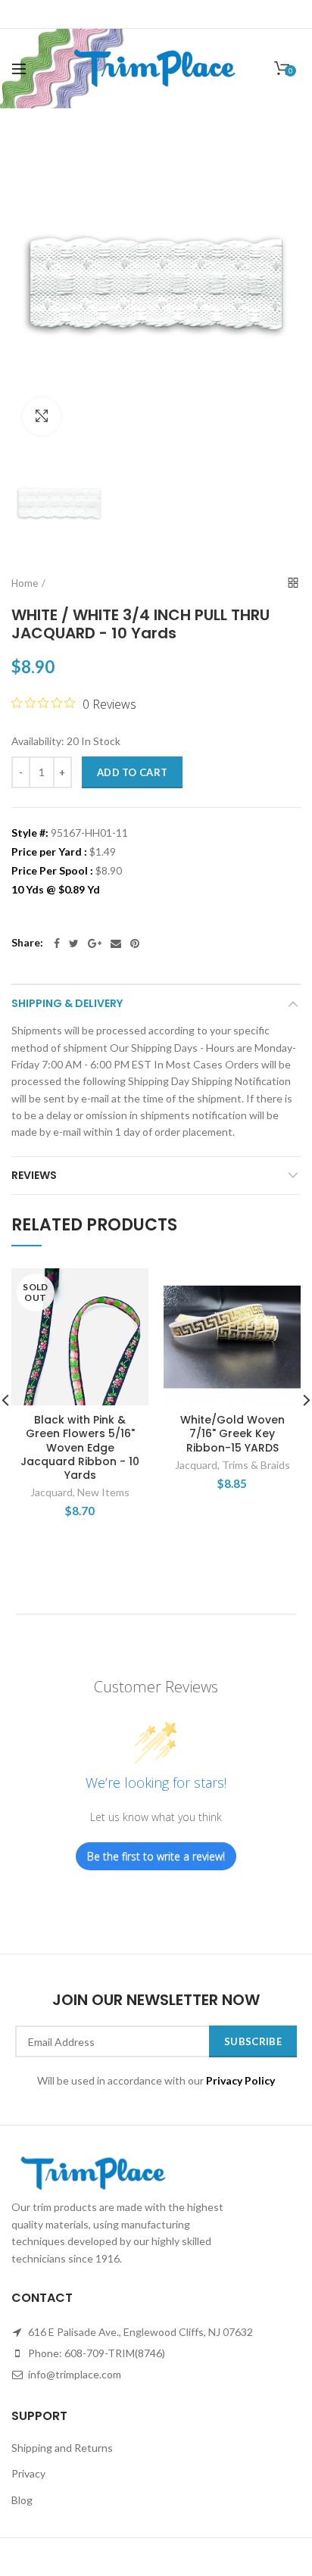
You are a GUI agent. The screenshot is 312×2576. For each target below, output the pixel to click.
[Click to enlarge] (42, 416)
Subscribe (253, 2041)
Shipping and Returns (62, 2448)
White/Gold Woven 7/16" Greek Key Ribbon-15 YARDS (232, 1434)
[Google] (95, 943)
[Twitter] (74, 943)
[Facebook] (57, 943)
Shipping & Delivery (67, 1003)
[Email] (116, 943)
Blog (22, 2500)
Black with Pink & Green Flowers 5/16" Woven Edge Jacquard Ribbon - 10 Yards (80, 1447)
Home (25, 583)
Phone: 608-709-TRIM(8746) (95, 2353)
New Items (103, 1492)
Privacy (28, 2473)
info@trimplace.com (73, 2374)
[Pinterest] (135, 943)
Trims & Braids (256, 1465)
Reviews (34, 1175)
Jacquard (51, 1492)
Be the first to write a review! (156, 1856)
